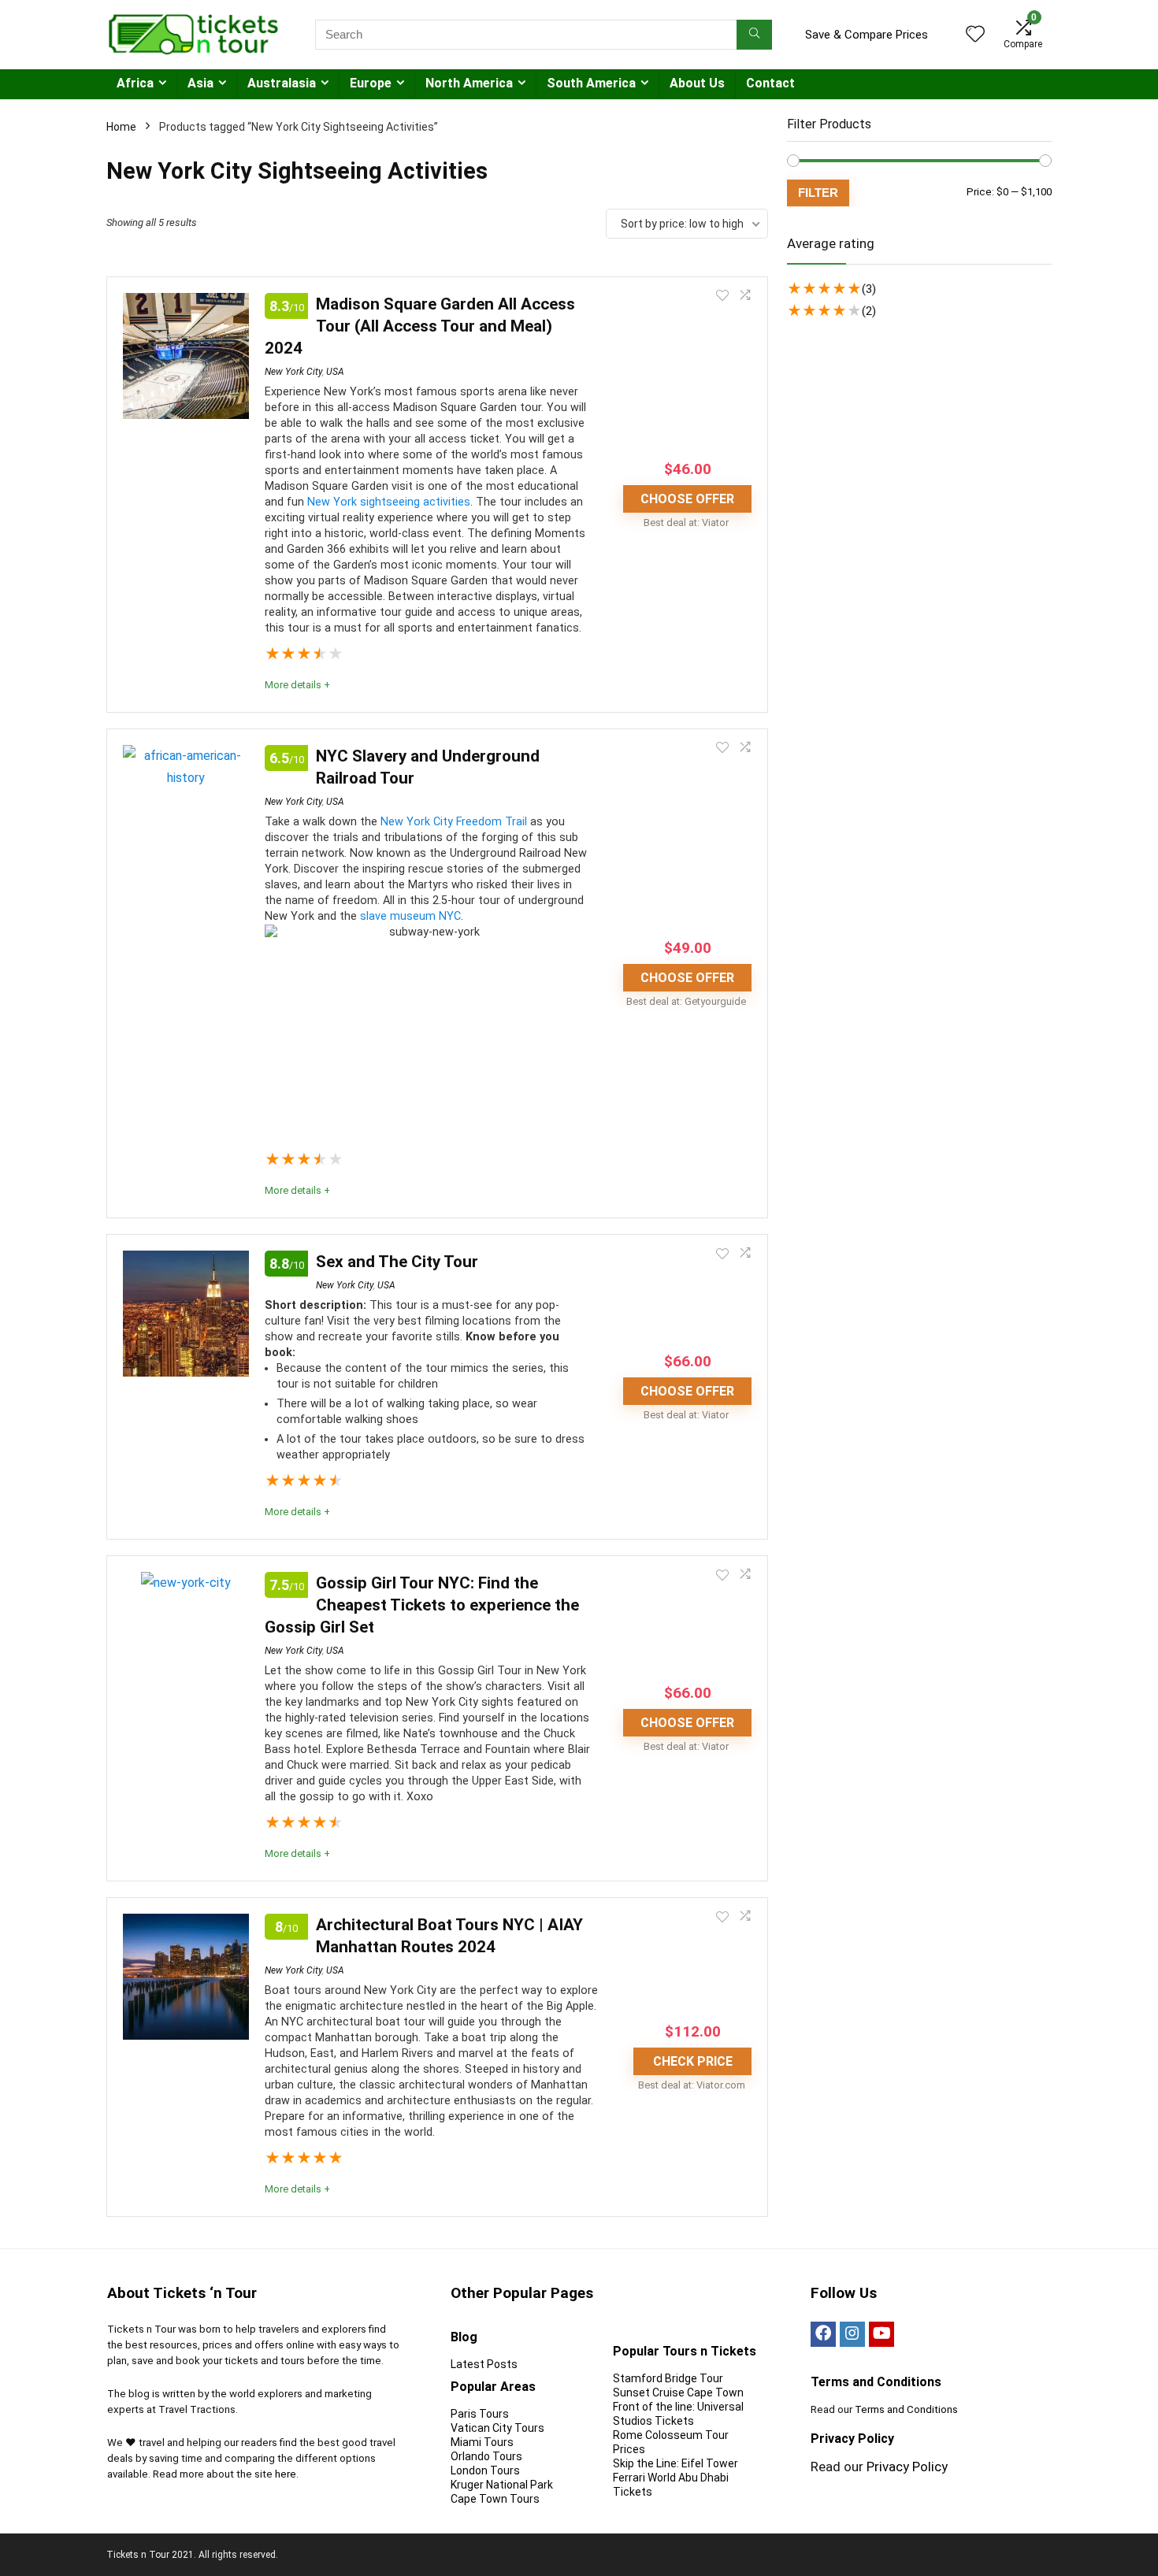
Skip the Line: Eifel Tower (675, 2463)
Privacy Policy (907, 2467)
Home (121, 127)
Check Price (693, 2061)
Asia (200, 83)
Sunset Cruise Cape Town (678, 2393)
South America (591, 83)
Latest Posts (484, 2364)
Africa (135, 83)
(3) (869, 289)
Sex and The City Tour (397, 1262)
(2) (869, 311)
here (286, 2474)
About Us (697, 83)
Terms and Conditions (906, 2409)
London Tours (485, 2470)
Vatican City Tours (497, 2428)
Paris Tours (480, 2414)
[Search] (754, 35)
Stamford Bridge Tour (668, 2378)
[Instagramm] (852, 2334)
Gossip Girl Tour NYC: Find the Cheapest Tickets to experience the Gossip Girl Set (422, 1605)
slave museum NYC (410, 916)
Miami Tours (482, 2442)
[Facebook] (823, 2334)
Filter (818, 193)
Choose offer (687, 499)
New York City (293, 372)
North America (469, 83)
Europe (371, 83)
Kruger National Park (502, 2485)
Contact (770, 83)
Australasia (282, 83)
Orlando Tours (486, 2456)
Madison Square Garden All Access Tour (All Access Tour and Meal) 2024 (420, 326)
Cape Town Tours (495, 2499)
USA (335, 372)
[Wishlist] (975, 35)
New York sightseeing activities (389, 502)
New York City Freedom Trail (454, 822)
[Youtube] (881, 2334)
